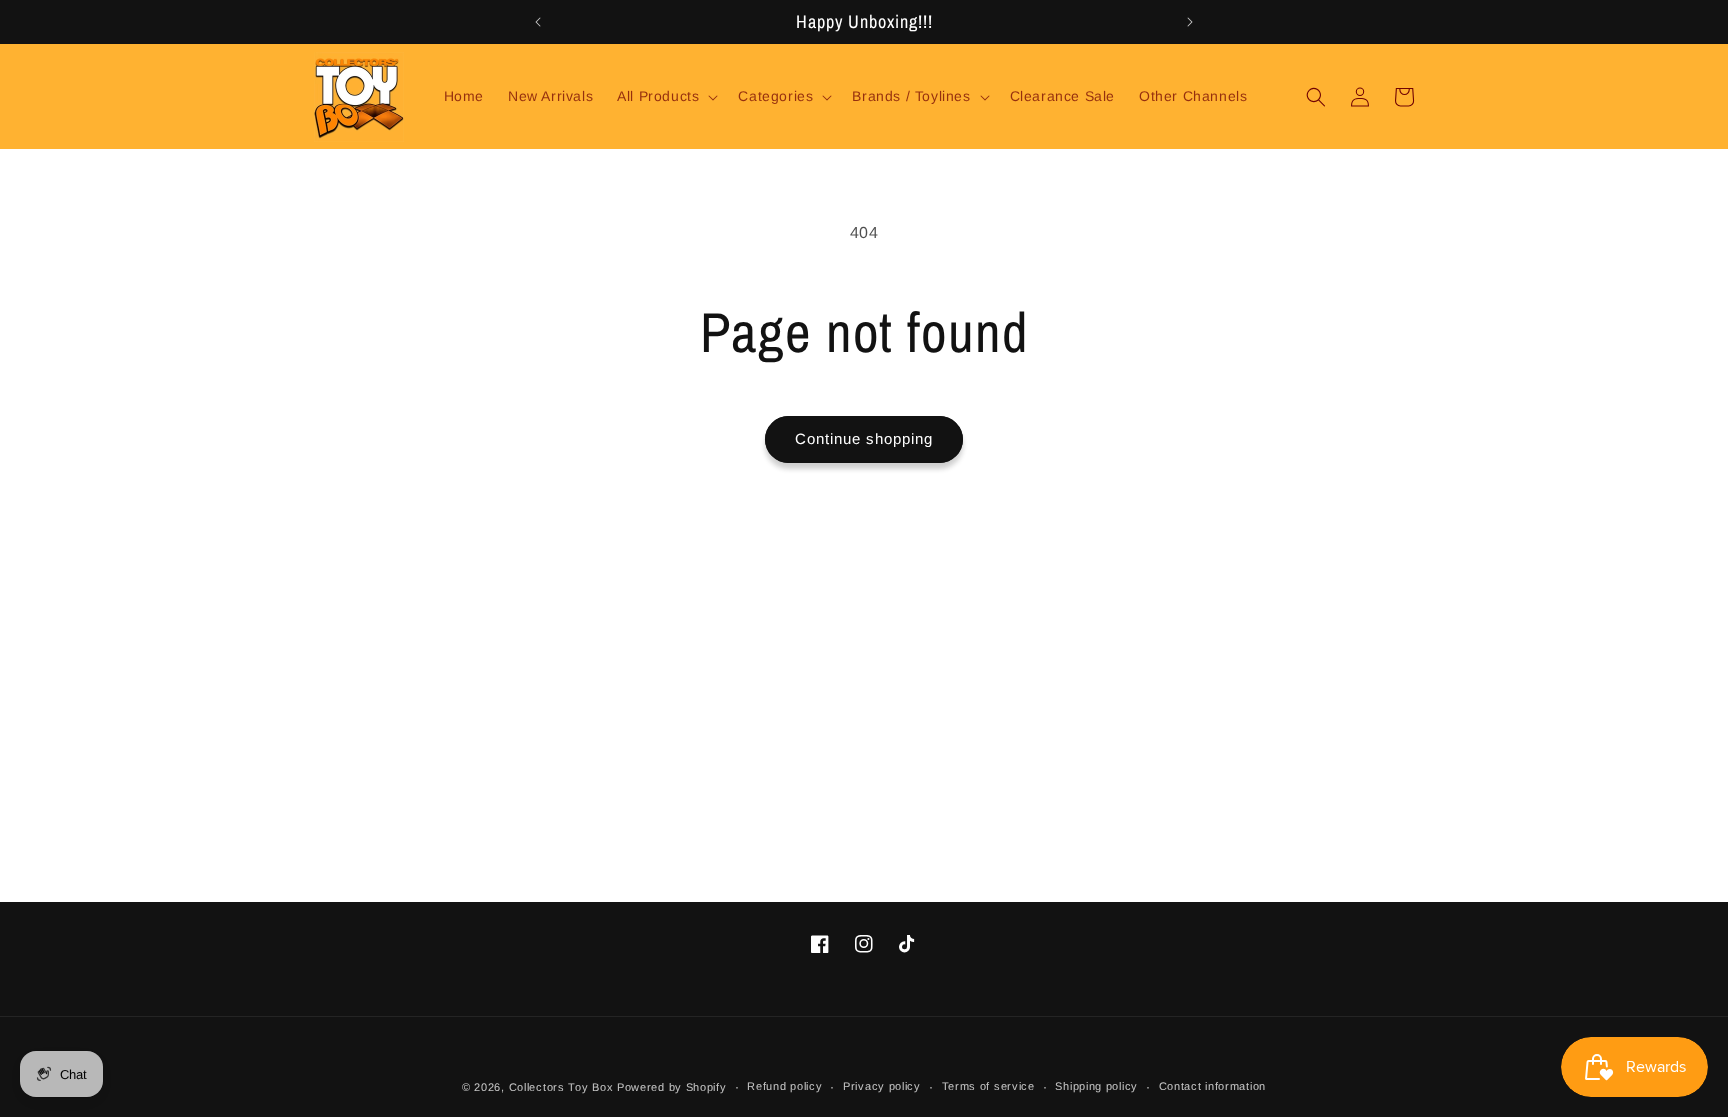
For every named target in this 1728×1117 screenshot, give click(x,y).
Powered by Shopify (672, 1087)
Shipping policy (1096, 1086)
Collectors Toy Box (561, 1087)
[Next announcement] (1190, 22)
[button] (665, 96)
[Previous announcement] (538, 22)
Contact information (1212, 1086)
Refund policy (784, 1086)
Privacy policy (882, 1086)
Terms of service (988, 1086)
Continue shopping (864, 438)
